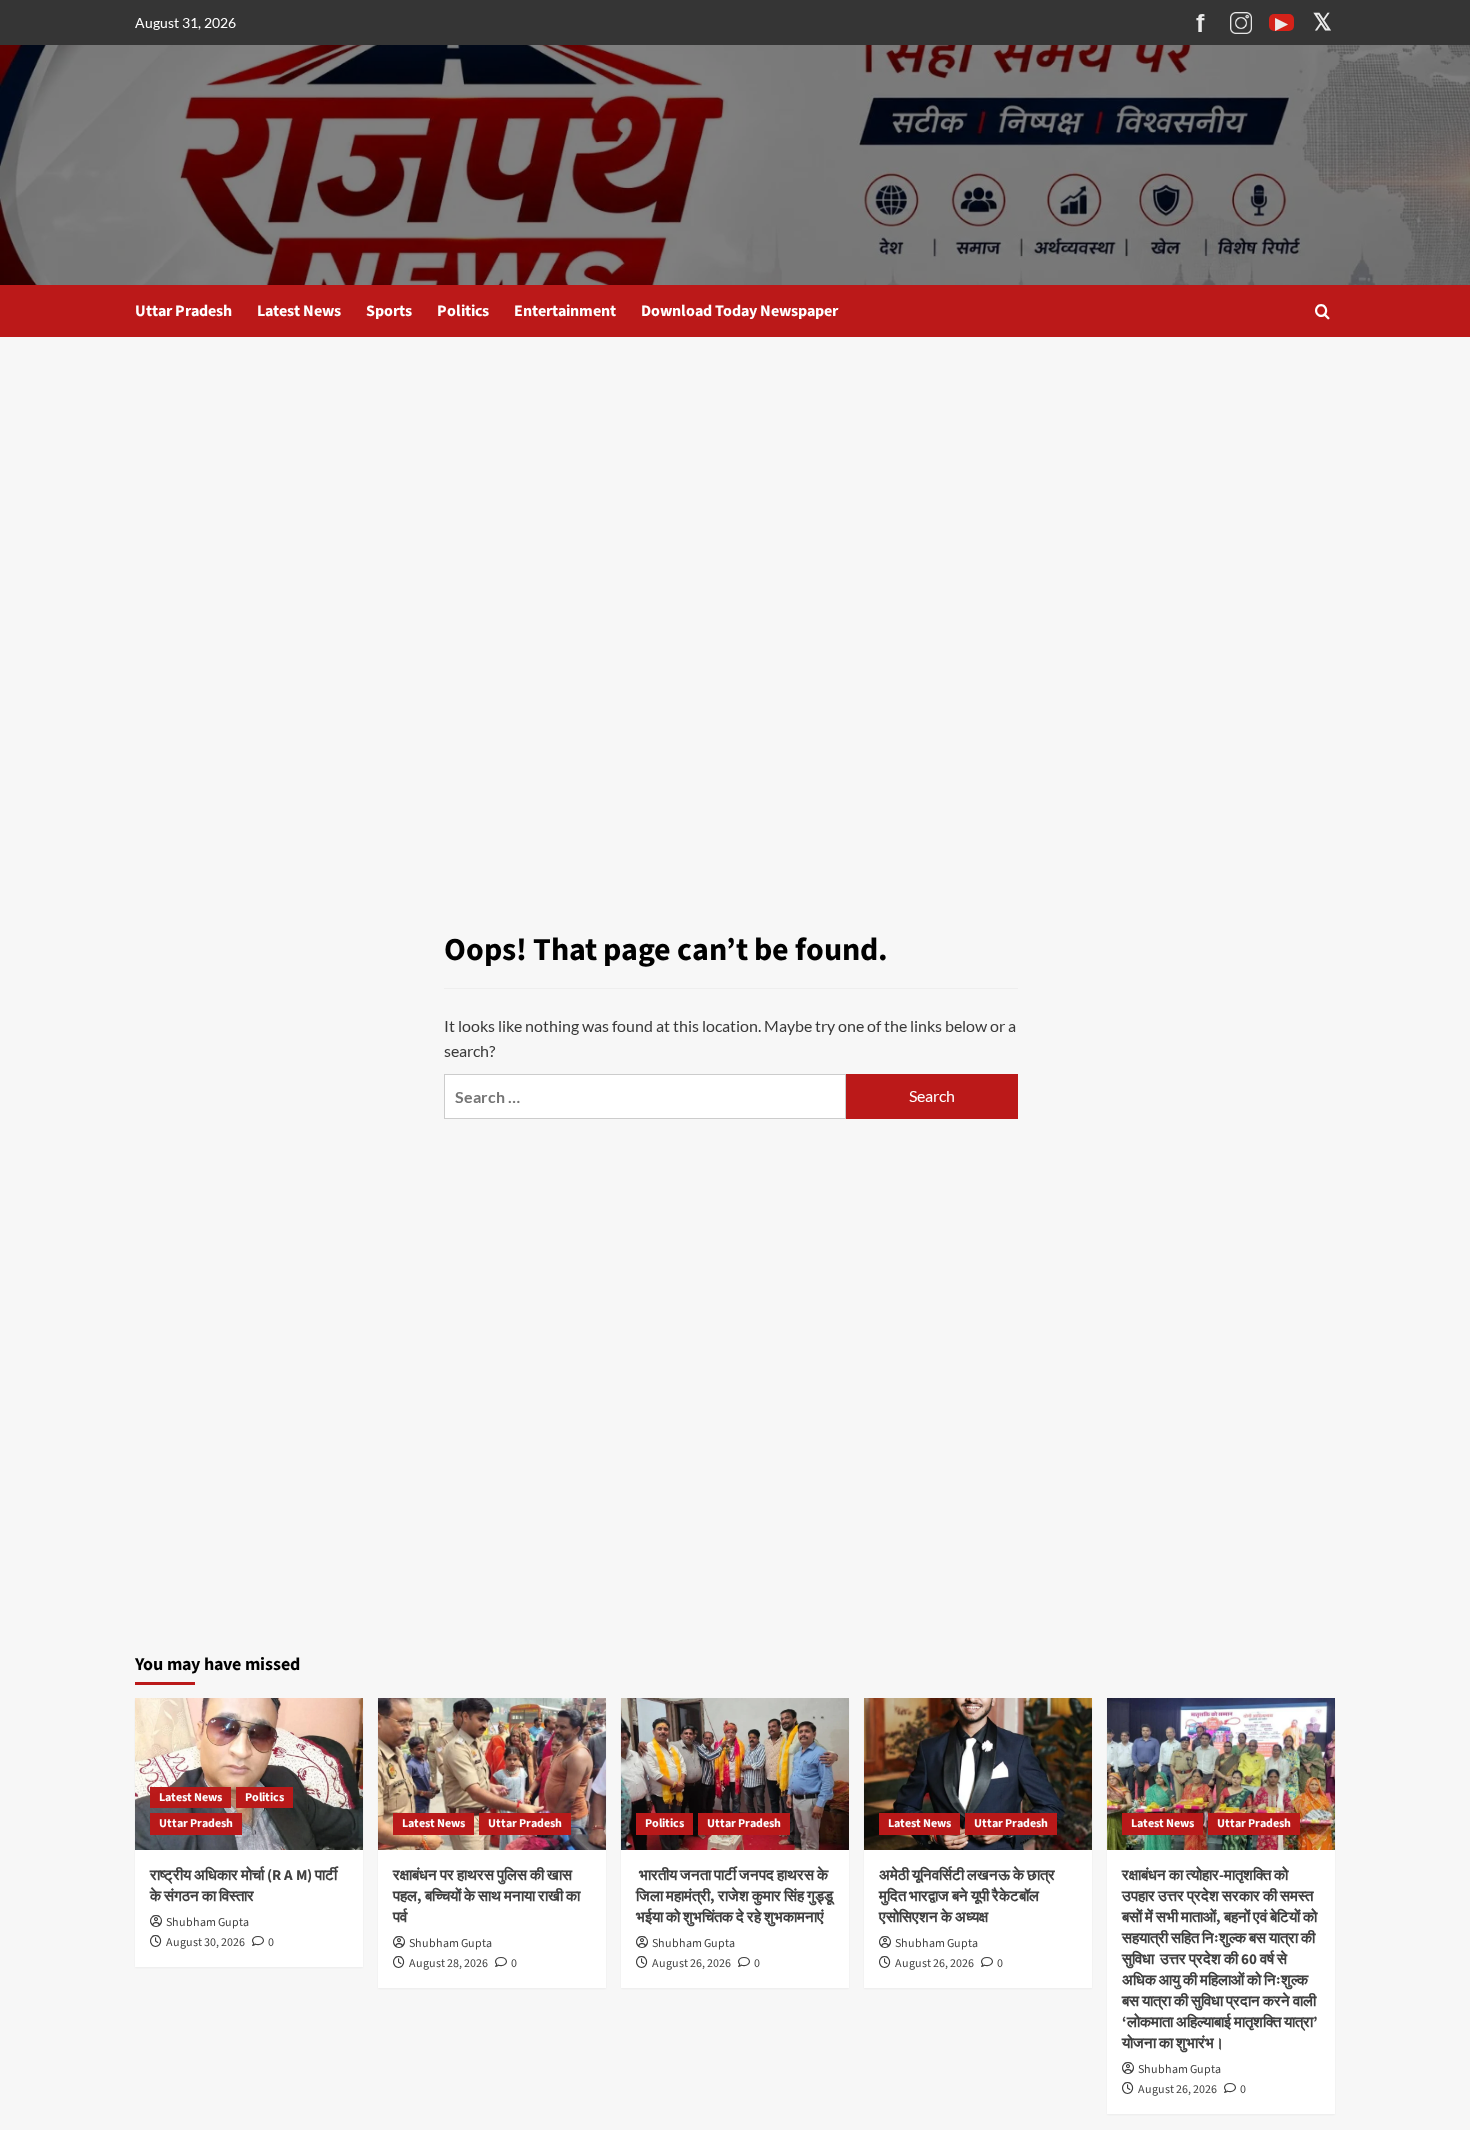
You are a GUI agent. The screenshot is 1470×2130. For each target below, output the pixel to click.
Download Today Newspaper (739, 311)
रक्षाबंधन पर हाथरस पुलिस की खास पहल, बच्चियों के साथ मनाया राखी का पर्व (486, 1896)
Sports (389, 311)
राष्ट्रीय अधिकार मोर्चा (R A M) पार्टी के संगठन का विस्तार (243, 1886)
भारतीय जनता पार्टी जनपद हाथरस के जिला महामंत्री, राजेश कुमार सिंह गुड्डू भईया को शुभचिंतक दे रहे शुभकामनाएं (734, 1896)
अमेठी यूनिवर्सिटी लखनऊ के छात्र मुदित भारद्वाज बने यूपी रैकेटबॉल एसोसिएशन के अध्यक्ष (967, 1896)
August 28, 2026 (448, 1963)
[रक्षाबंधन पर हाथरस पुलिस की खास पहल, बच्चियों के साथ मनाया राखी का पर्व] (492, 1774)
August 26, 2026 (691, 1963)
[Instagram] (1240, 23)
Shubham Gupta (207, 1922)
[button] (1322, 311)
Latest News (299, 311)
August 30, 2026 (205, 1942)
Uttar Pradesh (183, 311)
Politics (463, 311)
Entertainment (565, 311)
